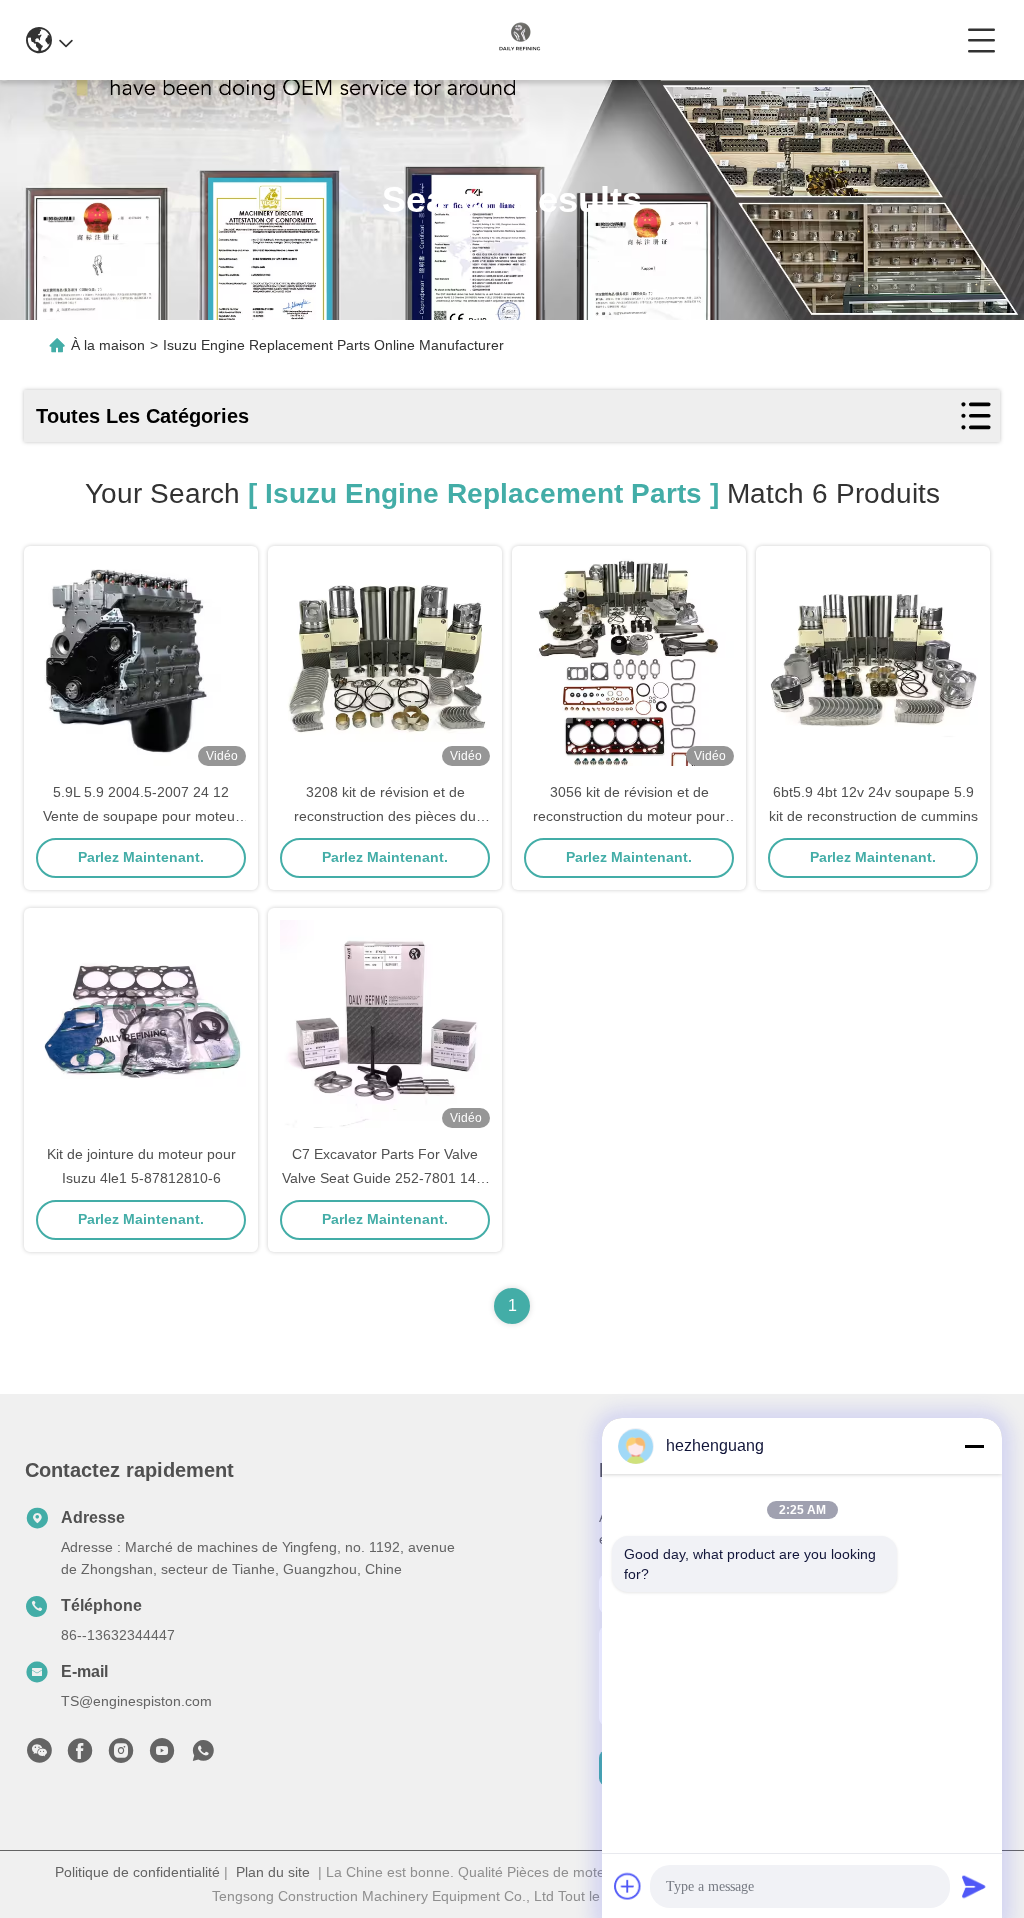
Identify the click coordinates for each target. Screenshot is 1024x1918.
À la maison (108, 345)
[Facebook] (80, 1756)
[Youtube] (162, 1756)
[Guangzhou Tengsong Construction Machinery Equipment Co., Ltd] (520, 40)
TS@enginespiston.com (136, 1701)
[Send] (974, 1886)
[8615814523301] (203, 1756)
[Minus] (974, 1446)
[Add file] (628, 1886)
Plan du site (273, 1872)
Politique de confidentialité (137, 1872)
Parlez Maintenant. (141, 857)
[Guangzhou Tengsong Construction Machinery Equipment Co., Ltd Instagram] (121, 1756)
